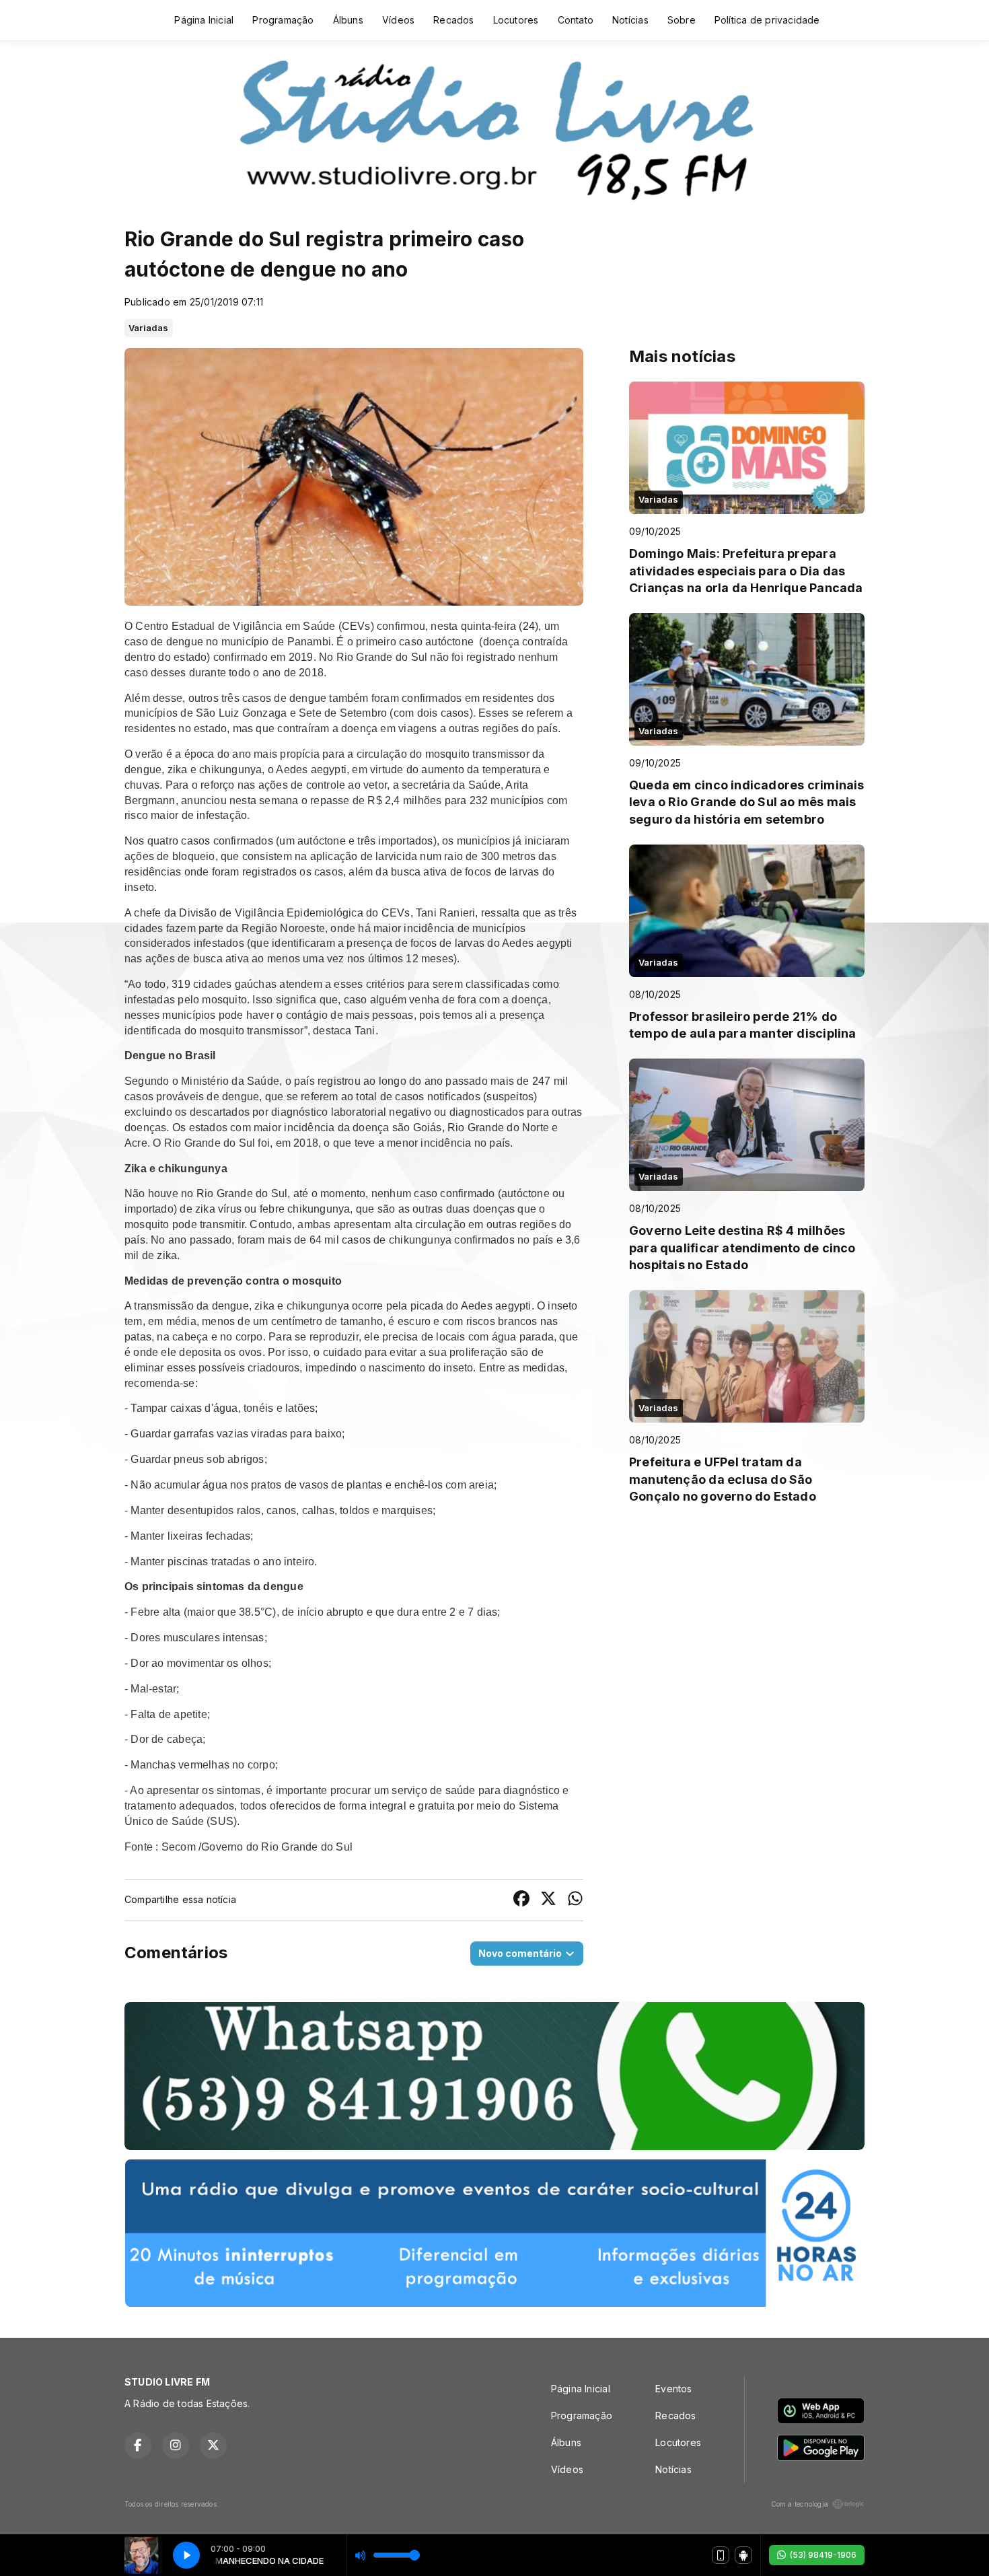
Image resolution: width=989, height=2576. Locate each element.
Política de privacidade (767, 20)
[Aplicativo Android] (743, 2555)
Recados (453, 20)
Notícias (630, 20)
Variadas (149, 328)
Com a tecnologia (800, 2504)
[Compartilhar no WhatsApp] (575, 1900)
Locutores (516, 20)
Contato (576, 20)
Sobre (682, 20)
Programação (283, 20)
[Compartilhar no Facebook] (521, 1900)
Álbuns (348, 20)
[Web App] (721, 2555)
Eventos (673, 2389)
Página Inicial (204, 20)
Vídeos (398, 20)
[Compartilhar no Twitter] (548, 1900)
